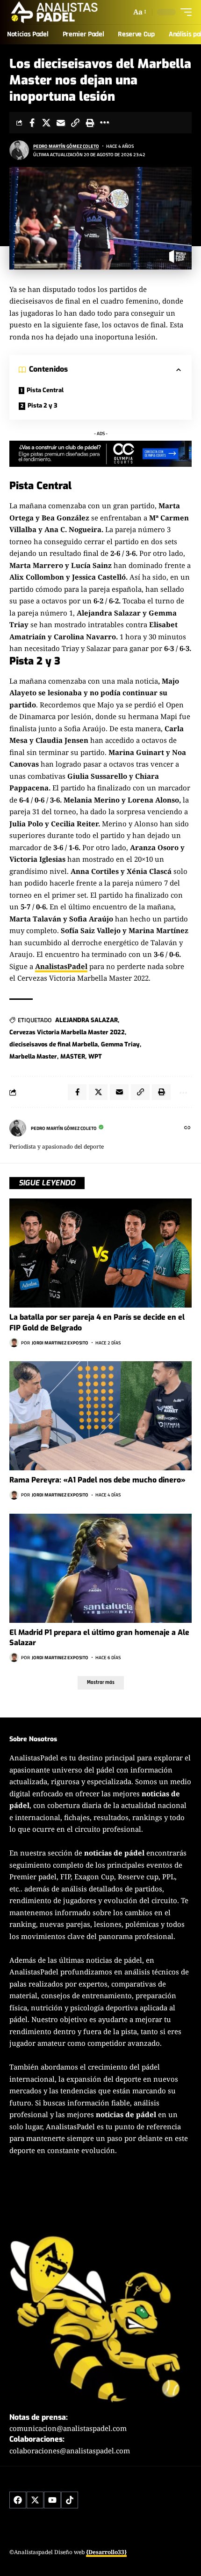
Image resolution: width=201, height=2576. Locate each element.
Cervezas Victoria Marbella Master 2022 (67, 1032)
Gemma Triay (120, 1044)
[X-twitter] (35, 2500)
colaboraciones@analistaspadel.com (70, 2451)
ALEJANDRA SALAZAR (86, 1020)
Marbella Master (33, 1056)
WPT (95, 1056)
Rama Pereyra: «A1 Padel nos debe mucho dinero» (97, 1480)
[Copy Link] (75, 123)
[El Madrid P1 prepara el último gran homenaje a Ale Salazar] (100, 1568)
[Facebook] (18, 2500)
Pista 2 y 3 (43, 405)
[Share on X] (46, 123)
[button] (139, 12)
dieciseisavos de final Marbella (54, 1044)
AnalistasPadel (61, 966)
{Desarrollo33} (106, 2552)
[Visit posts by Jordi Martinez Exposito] (14, 1343)
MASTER (73, 1056)
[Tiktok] (70, 2500)
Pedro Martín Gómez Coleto (66, 146)
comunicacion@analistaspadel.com (68, 2428)
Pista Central (45, 390)
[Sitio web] (187, 1128)
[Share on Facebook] (32, 123)
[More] (104, 123)
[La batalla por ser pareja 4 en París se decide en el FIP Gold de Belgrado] (100, 1253)
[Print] (90, 123)
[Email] (61, 123)
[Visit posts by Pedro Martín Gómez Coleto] (19, 150)
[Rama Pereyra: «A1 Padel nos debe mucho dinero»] (100, 1416)
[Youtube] (52, 2500)
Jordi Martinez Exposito (60, 1343)
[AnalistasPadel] (54, 12)
